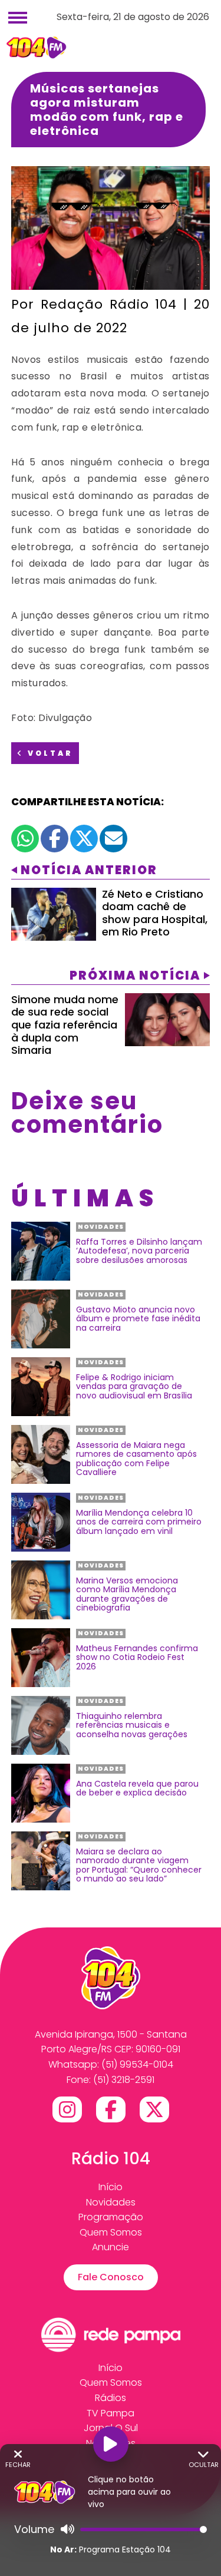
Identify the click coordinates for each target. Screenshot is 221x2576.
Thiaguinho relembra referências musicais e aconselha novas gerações (132, 1725)
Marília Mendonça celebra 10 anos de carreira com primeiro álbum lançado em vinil (139, 1522)
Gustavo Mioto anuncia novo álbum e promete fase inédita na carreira (138, 1319)
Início (111, 2187)
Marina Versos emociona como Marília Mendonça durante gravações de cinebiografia (127, 1595)
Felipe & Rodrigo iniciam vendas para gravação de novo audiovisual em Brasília (134, 1387)
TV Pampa (111, 2413)
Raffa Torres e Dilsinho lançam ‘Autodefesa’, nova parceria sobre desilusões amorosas (139, 1251)
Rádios (111, 2398)
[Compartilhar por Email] (113, 839)
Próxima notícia (135, 975)
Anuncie (111, 2247)
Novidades (111, 2202)
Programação (111, 2217)
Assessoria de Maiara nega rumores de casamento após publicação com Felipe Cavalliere (136, 1459)
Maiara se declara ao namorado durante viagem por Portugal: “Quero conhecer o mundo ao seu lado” (139, 1866)
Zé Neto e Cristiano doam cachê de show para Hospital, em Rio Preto (155, 913)
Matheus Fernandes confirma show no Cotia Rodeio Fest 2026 (137, 1658)
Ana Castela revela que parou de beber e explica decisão (137, 1789)
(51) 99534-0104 (137, 2064)
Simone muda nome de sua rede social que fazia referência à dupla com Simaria (65, 1025)
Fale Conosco (111, 2277)
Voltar (49, 753)
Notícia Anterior (89, 870)
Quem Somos (111, 2232)
